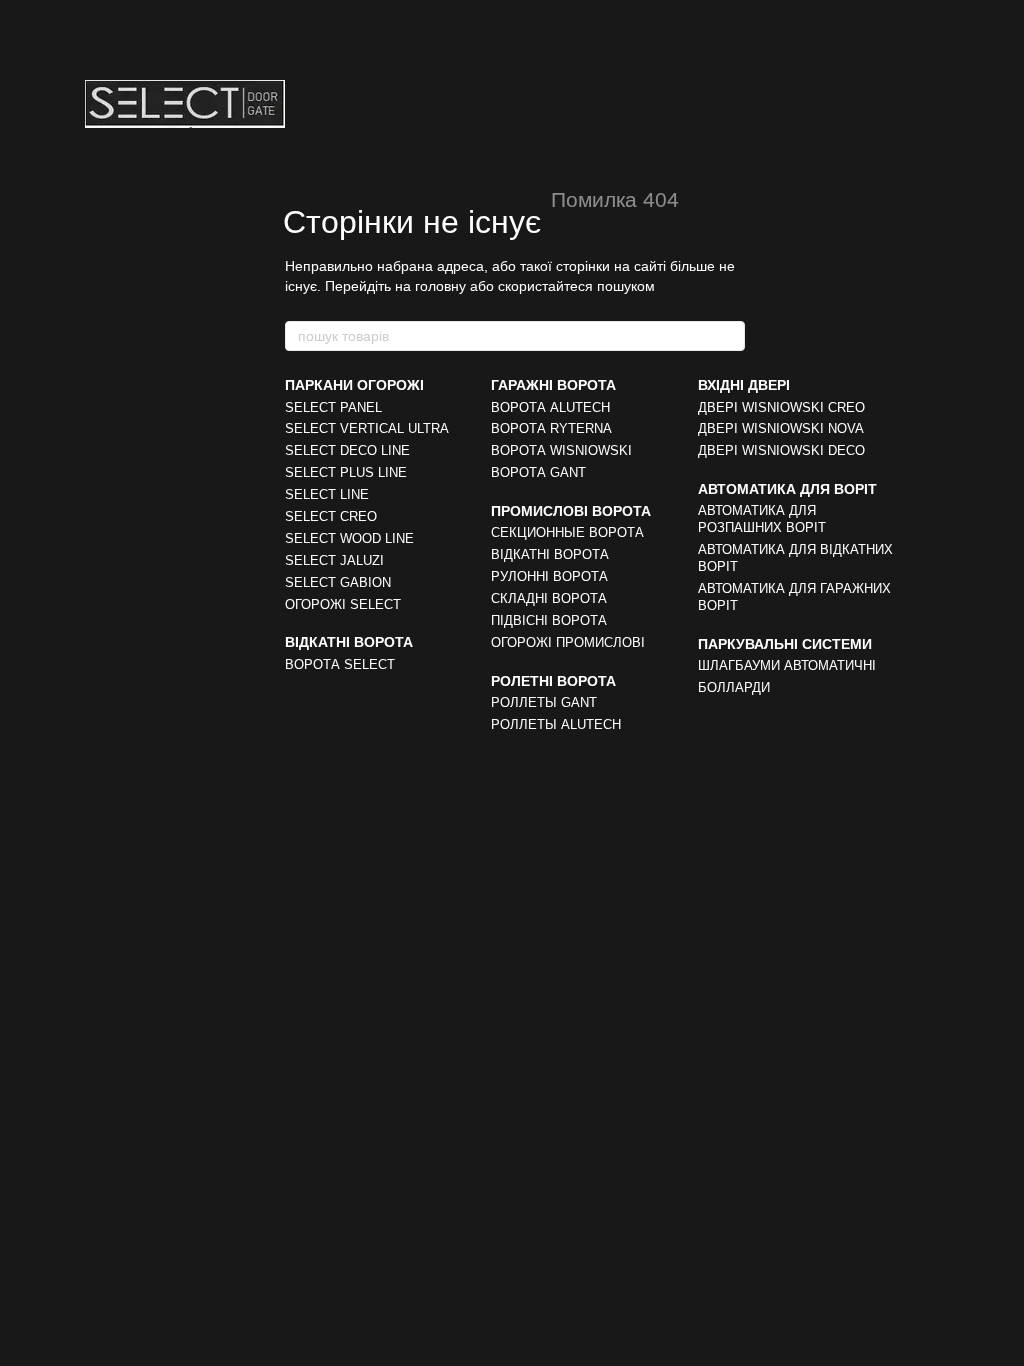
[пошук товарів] (729, 336)
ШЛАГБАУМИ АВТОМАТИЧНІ (787, 665)
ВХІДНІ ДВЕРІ (744, 385)
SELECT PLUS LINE (346, 472)
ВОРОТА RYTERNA (551, 428)
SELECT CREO (331, 516)
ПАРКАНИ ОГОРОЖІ (354, 385)
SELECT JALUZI (334, 560)
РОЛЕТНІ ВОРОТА (553, 681)
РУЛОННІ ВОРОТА (549, 576)
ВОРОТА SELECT (340, 664)
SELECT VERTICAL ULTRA (367, 428)
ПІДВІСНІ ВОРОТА (549, 620)
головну (440, 286)
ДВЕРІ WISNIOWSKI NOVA (781, 428)
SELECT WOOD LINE (349, 538)
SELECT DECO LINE (347, 450)
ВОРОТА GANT (538, 472)
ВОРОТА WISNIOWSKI (561, 450)
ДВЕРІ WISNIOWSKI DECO (781, 450)
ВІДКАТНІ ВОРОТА (349, 642)
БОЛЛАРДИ (734, 687)
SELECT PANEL (333, 407)
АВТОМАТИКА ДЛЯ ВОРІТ (787, 489)
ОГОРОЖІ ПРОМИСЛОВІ (568, 642)
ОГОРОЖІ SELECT (343, 604)
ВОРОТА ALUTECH (550, 407)
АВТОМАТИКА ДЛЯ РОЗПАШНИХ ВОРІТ (762, 519)
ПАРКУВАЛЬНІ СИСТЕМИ (785, 644)
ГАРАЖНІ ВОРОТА (553, 385)
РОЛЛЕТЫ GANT (544, 702)
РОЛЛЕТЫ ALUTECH (556, 724)
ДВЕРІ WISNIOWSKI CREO (781, 407)
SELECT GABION (338, 582)
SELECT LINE (327, 494)
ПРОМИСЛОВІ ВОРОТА (571, 511)
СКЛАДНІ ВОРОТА (549, 598)
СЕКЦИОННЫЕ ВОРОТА (567, 532)
